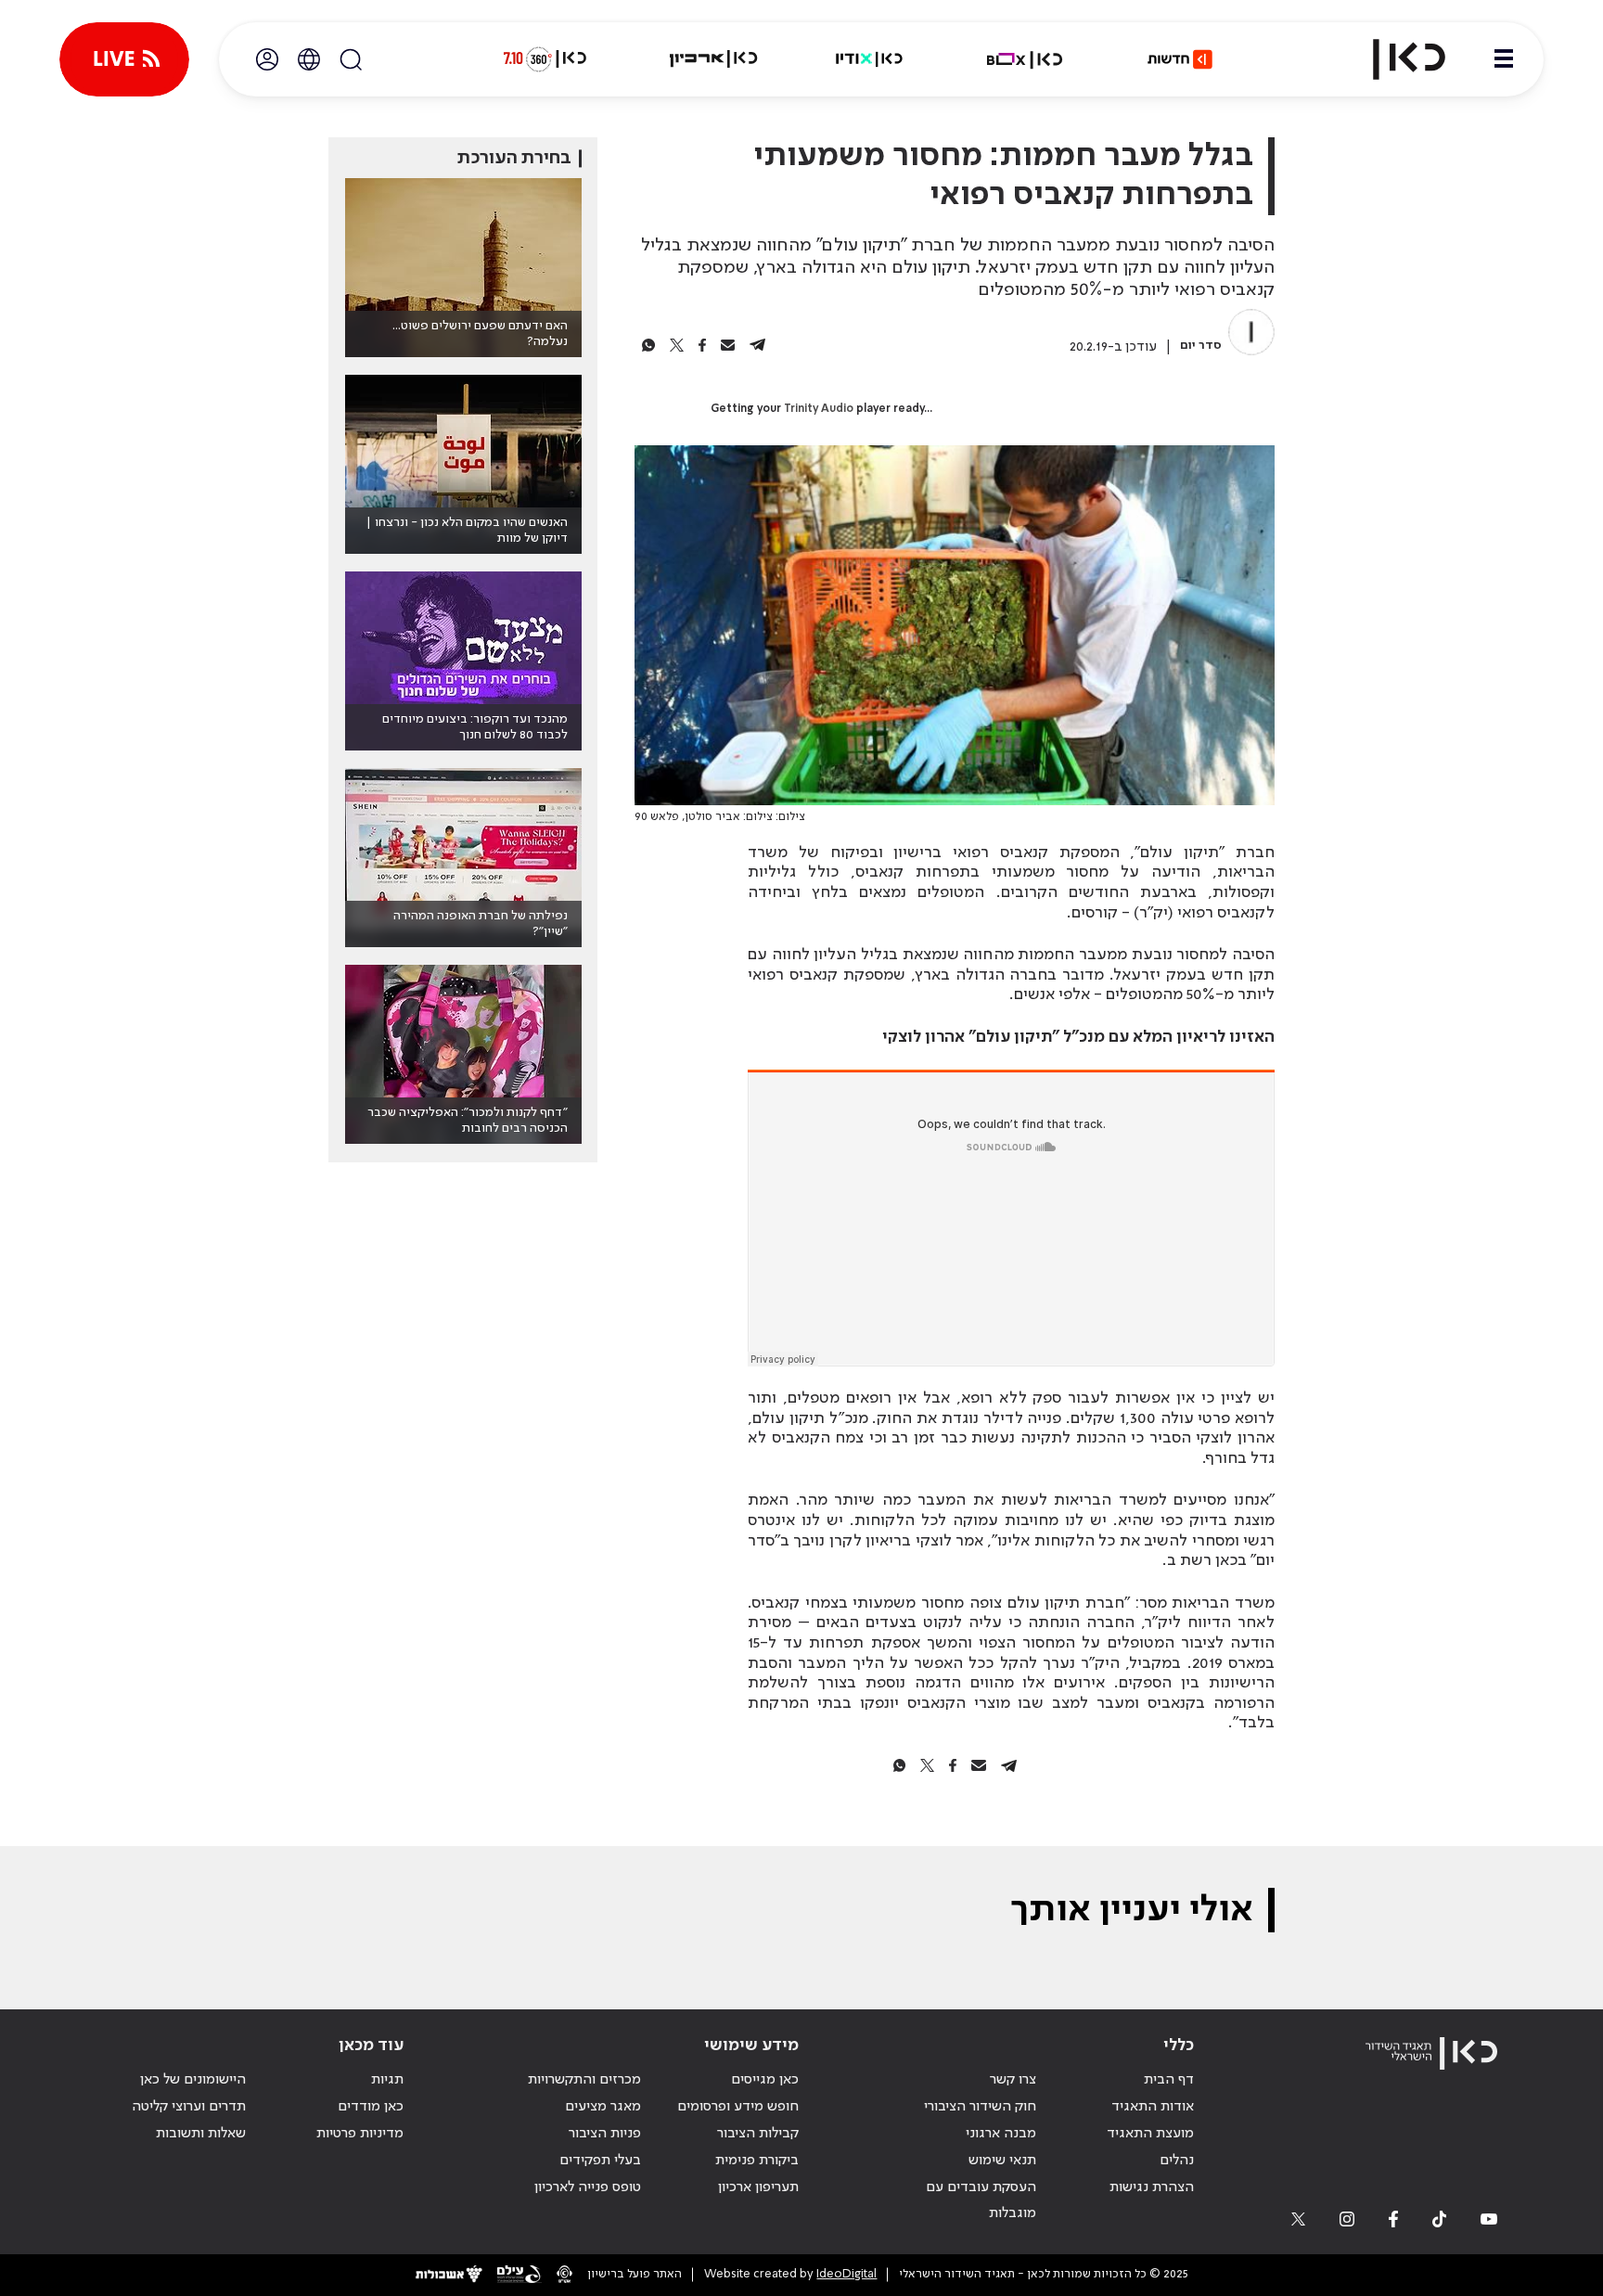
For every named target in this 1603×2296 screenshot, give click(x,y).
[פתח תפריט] (1504, 59)
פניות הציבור (605, 2134)
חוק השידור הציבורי (980, 2107)
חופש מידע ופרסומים (738, 2107)
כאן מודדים (371, 2107)
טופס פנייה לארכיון (588, 2187)
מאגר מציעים (603, 2107)
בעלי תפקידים (600, 2161)
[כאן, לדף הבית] (1393, 59)
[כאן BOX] (1025, 59)
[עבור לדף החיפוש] (351, 59)
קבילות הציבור (758, 2134)
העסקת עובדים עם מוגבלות (981, 2201)
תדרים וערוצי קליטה (189, 2107)
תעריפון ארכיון (758, 2187)
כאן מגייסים (765, 2080)
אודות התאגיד (1153, 2107)
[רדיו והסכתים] (869, 59)
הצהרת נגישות (1152, 2187)
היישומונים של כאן (193, 2080)
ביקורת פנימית (757, 2161)
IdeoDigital (846, 2274)
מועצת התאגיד (1150, 2134)
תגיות (387, 2080)
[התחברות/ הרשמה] (267, 59)
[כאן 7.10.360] (545, 59)
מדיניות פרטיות (360, 2134)
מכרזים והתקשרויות (584, 2080)
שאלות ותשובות (201, 2134)
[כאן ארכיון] (713, 59)
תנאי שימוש (1002, 2161)
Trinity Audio (819, 409)
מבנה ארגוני (1001, 2134)
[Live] (124, 59)
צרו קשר (1013, 2080)
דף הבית (1169, 2080)
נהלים (1177, 2161)
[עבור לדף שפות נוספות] (309, 59)
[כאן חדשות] (1180, 59)
